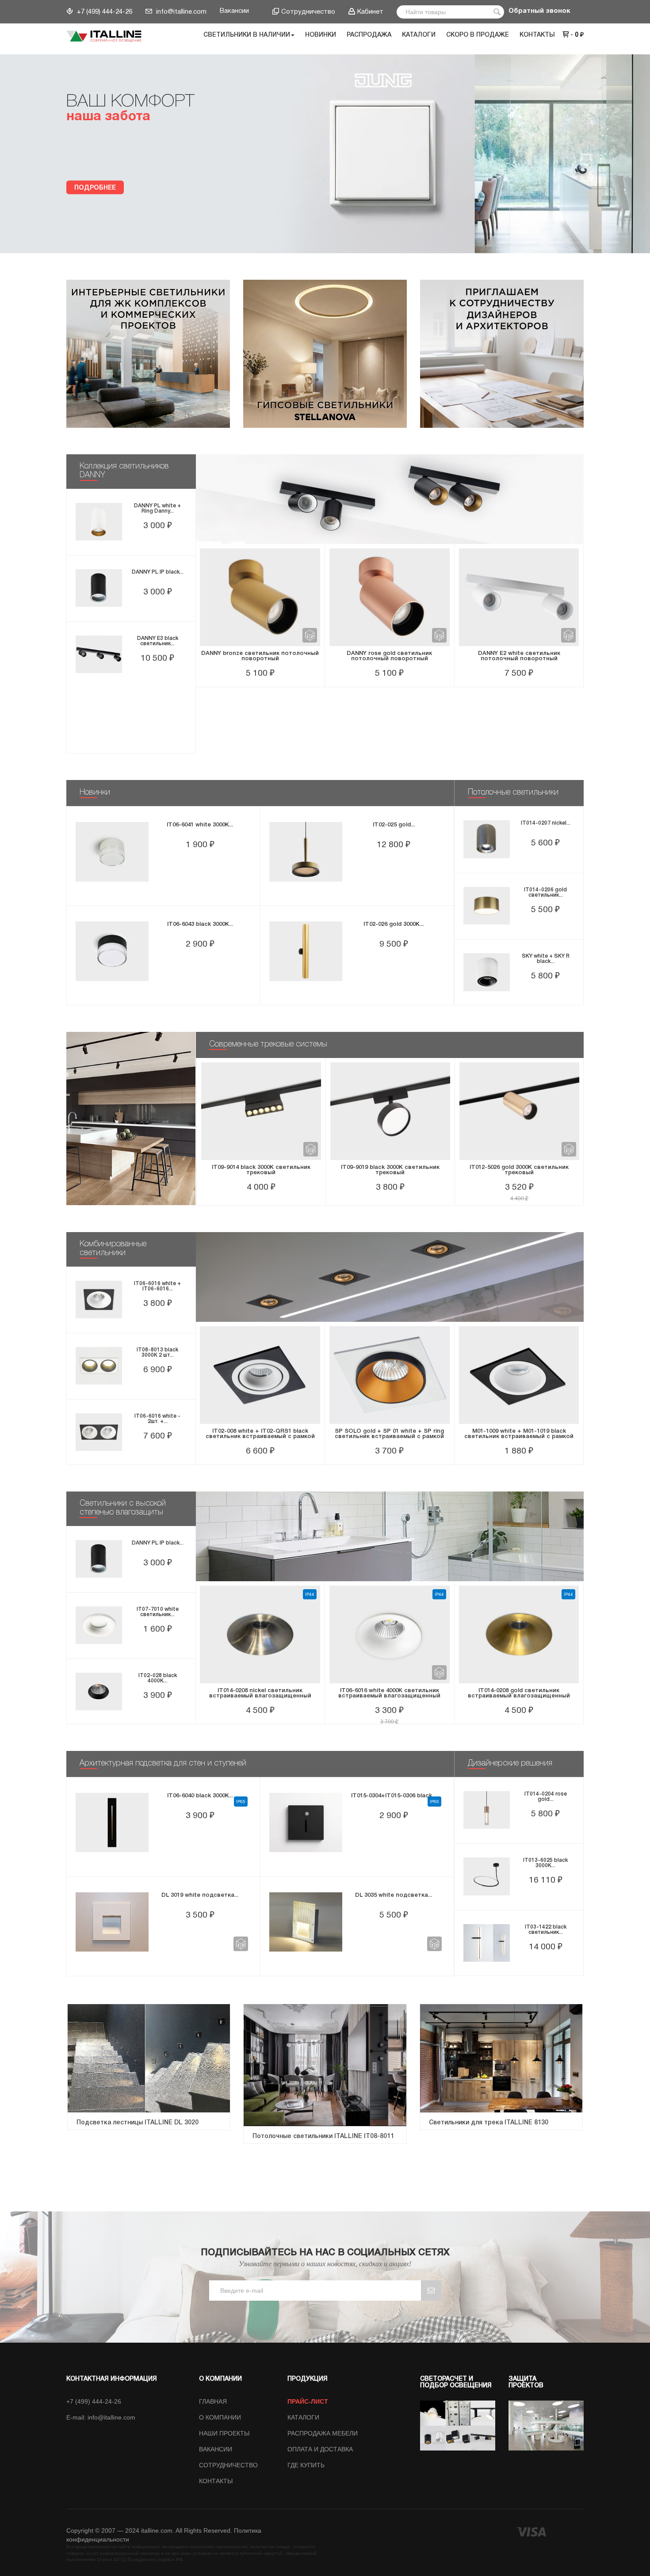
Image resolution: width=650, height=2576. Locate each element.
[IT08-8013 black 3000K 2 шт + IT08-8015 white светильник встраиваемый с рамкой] (99, 1366)
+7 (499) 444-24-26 (104, 12)
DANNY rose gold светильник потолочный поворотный (389, 656)
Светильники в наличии (247, 35)
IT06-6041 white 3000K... (200, 825)
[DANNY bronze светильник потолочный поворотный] (260, 597)
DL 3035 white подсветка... (394, 1895)
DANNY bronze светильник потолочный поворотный (260, 656)
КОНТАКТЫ (216, 2481)
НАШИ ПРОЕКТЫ (224, 2433)
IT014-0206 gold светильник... (545, 892)
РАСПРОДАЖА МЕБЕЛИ (323, 2433)
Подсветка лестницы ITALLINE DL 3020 (138, 2123)
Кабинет (370, 12)
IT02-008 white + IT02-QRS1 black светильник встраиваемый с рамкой (260, 1434)
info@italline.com (180, 12)
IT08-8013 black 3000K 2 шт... (157, 1353)
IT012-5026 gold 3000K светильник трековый (519, 1170)
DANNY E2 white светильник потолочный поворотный (519, 656)
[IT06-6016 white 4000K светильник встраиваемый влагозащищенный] (390, 1634)
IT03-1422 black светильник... (546, 1930)
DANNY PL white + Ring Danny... (157, 508)
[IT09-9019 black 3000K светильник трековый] (390, 1111)
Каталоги (419, 35)
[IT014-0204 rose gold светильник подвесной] (487, 1810)
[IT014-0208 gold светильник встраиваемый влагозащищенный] (519, 1634)
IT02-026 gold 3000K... (394, 924)
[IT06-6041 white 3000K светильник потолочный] (112, 852)
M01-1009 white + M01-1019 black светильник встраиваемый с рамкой (519, 1434)
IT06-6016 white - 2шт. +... (157, 1419)
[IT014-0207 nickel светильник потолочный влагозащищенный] (487, 839)
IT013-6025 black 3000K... (545, 1863)
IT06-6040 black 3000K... (200, 1796)
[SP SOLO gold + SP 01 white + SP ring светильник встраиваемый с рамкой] (390, 1375)
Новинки (321, 35)
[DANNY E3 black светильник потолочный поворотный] (99, 654)
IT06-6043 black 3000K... (200, 924)
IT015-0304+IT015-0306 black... (394, 1796)
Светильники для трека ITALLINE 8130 (489, 2123)
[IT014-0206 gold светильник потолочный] (487, 906)
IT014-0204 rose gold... (546, 1797)
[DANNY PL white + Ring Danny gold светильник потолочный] (99, 522)
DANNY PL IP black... (158, 572)
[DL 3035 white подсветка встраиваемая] (306, 1922)
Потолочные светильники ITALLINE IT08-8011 (323, 2137)
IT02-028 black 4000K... (158, 1678)
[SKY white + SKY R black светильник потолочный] (487, 972)
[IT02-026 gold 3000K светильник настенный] (306, 951)
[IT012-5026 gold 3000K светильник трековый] (519, 1111)
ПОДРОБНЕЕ (95, 188)
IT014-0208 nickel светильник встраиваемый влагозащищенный (260, 1693)
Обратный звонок (539, 11)
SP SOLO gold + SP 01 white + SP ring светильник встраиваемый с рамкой (389, 1434)
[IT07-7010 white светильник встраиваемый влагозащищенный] (99, 1625)
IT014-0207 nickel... (546, 823)
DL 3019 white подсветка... (200, 1895)
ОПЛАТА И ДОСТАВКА (320, 2449)
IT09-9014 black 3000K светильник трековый (261, 1170)
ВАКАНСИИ (216, 2449)
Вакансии (234, 11)
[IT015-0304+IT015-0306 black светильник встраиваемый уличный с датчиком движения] (306, 1823)
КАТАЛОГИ (303, 2417)
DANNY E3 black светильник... (158, 641)
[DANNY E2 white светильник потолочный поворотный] (519, 597)
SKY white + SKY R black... (546, 959)
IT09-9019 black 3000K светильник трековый (390, 1170)
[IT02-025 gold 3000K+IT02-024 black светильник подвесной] (306, 852)
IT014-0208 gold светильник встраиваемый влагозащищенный (519, 1693)
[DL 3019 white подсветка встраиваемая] (112, 1922)
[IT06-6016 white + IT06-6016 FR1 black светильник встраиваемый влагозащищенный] (99, 1299)
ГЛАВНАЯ (213, 2401)
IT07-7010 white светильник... (158, 1612)
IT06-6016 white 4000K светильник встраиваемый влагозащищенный (389, 1693)
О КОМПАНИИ (220, 2417)
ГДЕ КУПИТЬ (306, 2465)
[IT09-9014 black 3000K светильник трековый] (261, 1111)
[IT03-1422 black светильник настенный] (487, 1943)
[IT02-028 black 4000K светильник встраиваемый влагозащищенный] (99, 1691)
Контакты (537, 35)
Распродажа (369, 35)
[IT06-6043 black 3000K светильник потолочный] (112, 951)
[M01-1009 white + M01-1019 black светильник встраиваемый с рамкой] (519, 1375)
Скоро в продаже (478, 35)
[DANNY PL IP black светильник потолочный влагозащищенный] (99, 588)
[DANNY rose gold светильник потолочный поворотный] (390, 597)
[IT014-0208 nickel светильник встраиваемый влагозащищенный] (260, 1634)
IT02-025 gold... (394, 825)
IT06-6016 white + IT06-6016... (157, 1286)
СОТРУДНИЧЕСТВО (228, 2465)
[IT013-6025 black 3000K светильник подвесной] (487, 1876)
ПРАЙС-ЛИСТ (308, 2401)
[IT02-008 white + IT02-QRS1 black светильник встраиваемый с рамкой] (260, 1375)
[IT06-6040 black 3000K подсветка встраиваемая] (112, 1823)
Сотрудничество (308, 12)
